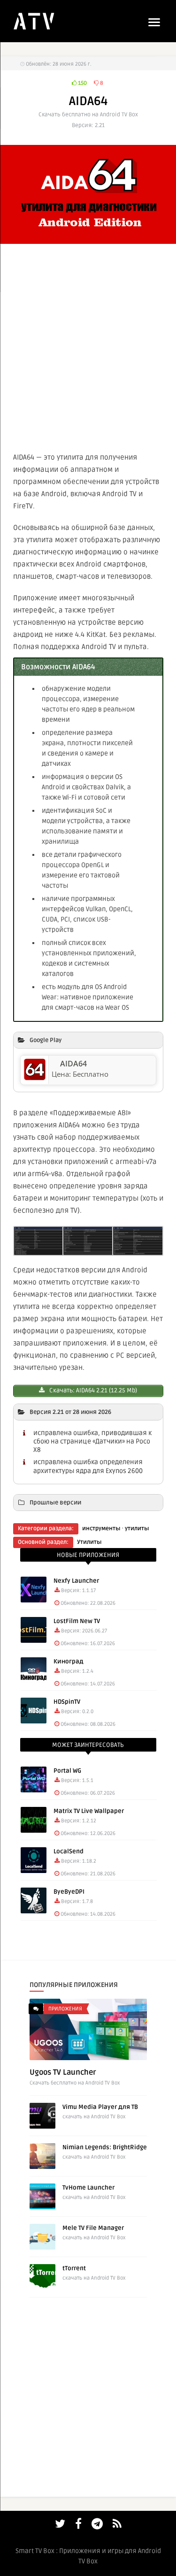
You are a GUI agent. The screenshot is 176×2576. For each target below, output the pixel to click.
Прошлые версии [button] (55, 1503)
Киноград (69, 1662)
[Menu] (154, 22)
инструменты (101, 1529)
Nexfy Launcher (76, 1581)
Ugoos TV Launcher (63, 2072)
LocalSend (69, 1851)
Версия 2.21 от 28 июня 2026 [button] (70, 1412)
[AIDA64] (35, 1078)
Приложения (65, 2009)
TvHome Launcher (88, 2188)
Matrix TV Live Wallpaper (89, 1811)
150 (82, 83)
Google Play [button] (46, 1040)
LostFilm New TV (77, 1621)
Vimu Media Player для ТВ (100, 2107)
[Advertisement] (88, 346)
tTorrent (74, 2268)
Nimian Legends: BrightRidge (105, 2147)
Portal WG (67, 1771)
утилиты (137, 1529)
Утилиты (89, 1542)
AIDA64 (73, 1064)
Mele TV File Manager (93, 2228)
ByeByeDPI (69, 1892)
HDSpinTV (67, 1702)
